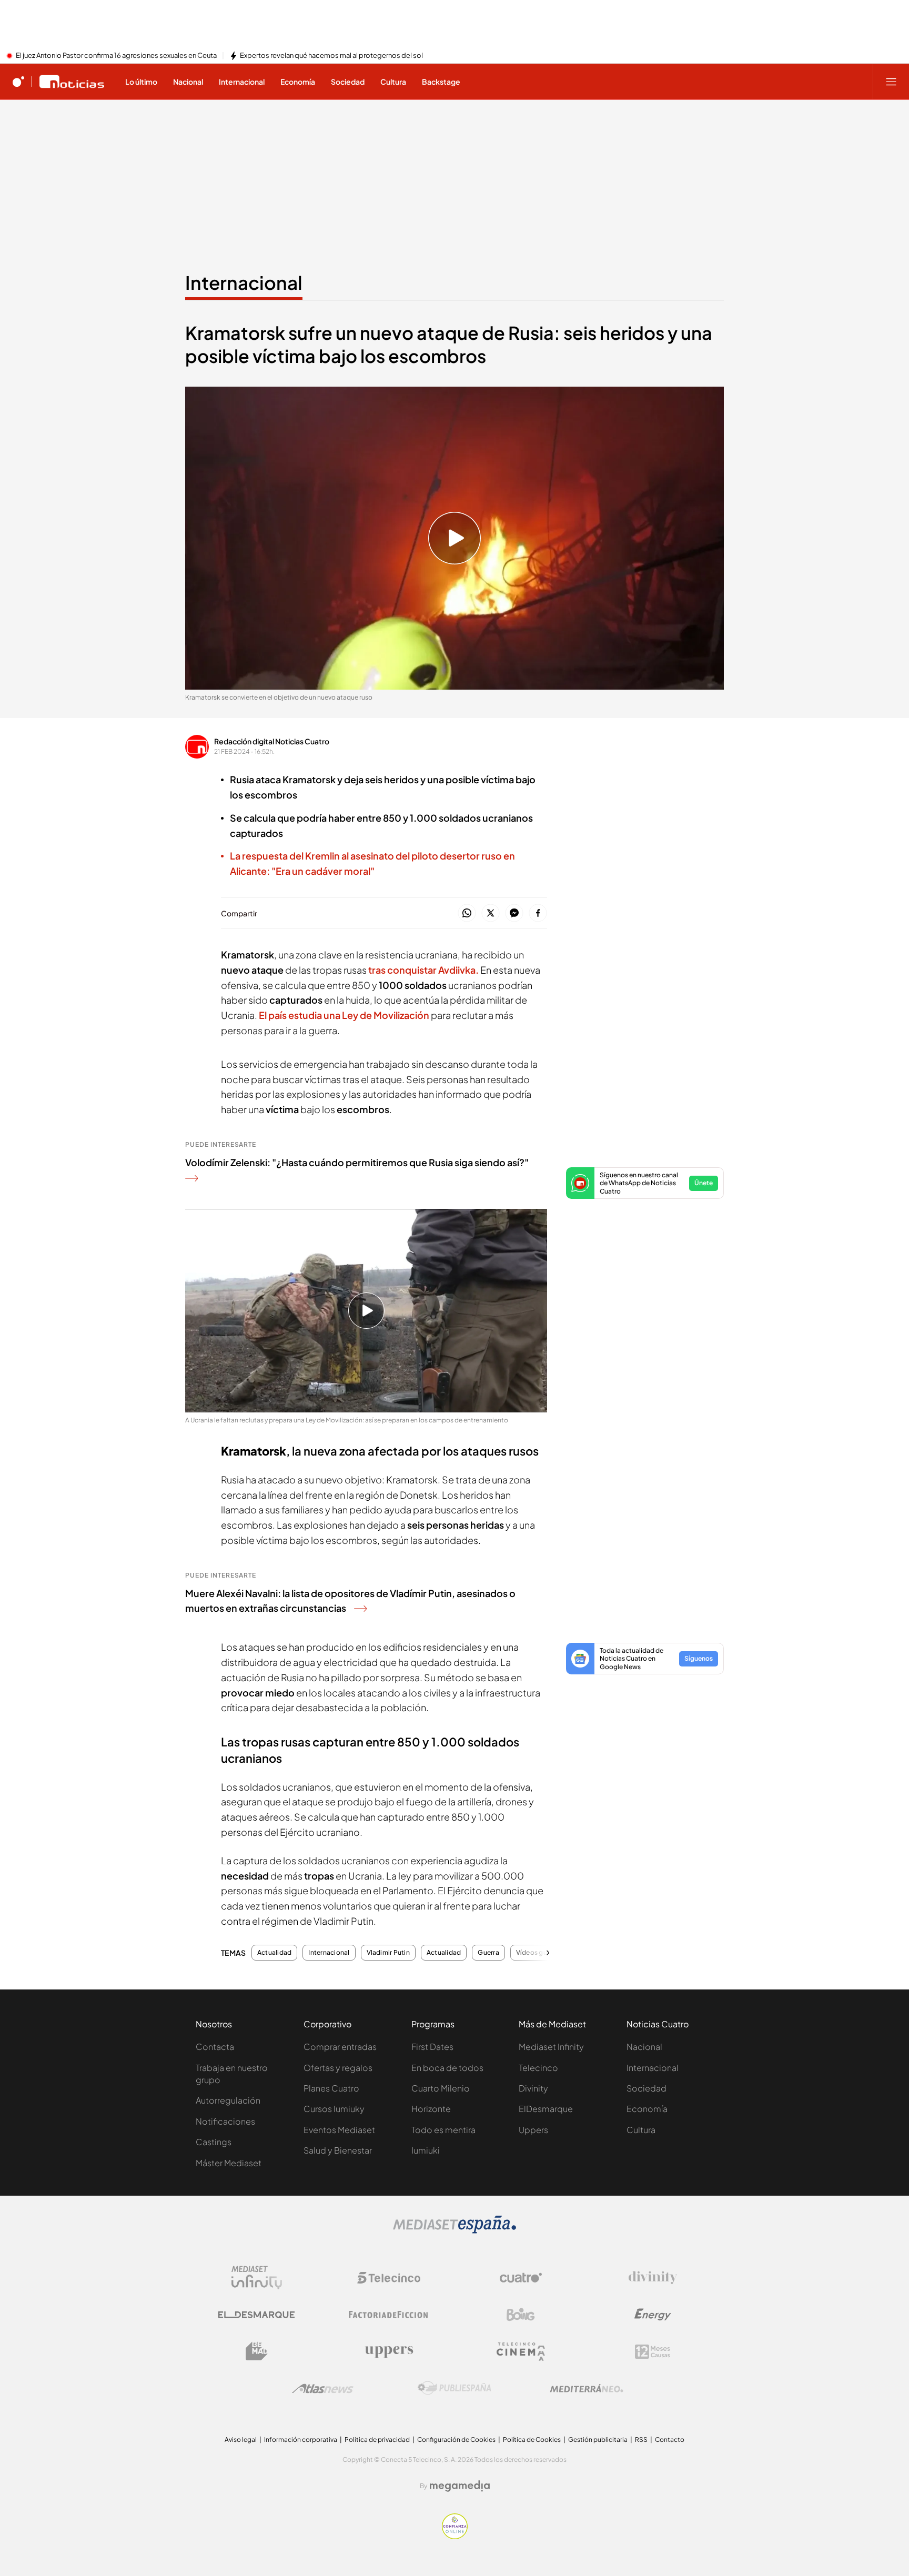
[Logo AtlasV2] (323, 2388)
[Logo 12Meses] (653, 2352)
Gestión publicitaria (598, 2439)
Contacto (670, 2439)
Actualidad (274, 1953)
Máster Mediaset (229, 2163)
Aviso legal (241, 2439)
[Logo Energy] (653, 2315)
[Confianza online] (455, 2536)
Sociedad (647, 2088)
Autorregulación (228, 2100)
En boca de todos (447, 2068)
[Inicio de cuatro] (18, 82)
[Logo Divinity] (653, 2278)
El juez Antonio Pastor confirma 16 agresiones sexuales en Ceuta (116, 56)
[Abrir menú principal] (891, 82)
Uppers (533, 2130)
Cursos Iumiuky (334, 2109)
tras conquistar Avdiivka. (423, 970)
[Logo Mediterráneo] (587, 2388)
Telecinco (538, 2068)
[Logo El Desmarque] (256, 2315)
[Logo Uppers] (389, 2351)
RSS (641, 2439)
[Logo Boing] (521, 2315)
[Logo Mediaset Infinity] (257, 2278)
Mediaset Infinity (551, 2047)
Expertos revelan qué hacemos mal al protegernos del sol (331, 56)
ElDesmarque (546, 2109)
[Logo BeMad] (257, 2351)
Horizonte (431, 2109)
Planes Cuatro (331, 2088)
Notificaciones (225, 2121)
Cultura (641, 2130)
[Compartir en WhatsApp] (467, 913)
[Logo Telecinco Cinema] (521, 2352)
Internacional (244, 282)
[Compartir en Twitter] (491, 913)
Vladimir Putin (388, 1953)
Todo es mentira (443, 2130)
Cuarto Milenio (441, 2088)
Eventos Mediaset (339, 2130)
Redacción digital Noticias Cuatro (272, 741)
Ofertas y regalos (338, 2068)
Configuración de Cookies (456, 2439)
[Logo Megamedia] (460, 2486)
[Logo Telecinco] (389, 2278)
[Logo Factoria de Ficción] (389, 2315)
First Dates (432, 2047)
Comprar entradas (340, 2047)
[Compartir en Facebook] (538, 913)
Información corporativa (301, 2439)
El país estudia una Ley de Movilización (344, 1015)
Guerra (488, 1953)
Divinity (533, 2088)
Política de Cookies (532, 2439)
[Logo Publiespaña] (454, 2388)
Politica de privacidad (377, 2439)
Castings (214, 2142)
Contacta (215, 2047)
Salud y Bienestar (338, 2150)
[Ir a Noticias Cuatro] (72, 82)
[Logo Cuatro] (521, 2278)
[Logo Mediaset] (454, 2230)
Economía (647, 2109)
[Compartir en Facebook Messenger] (514, 913)
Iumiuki (426, 2150)
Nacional (644, 2047)
